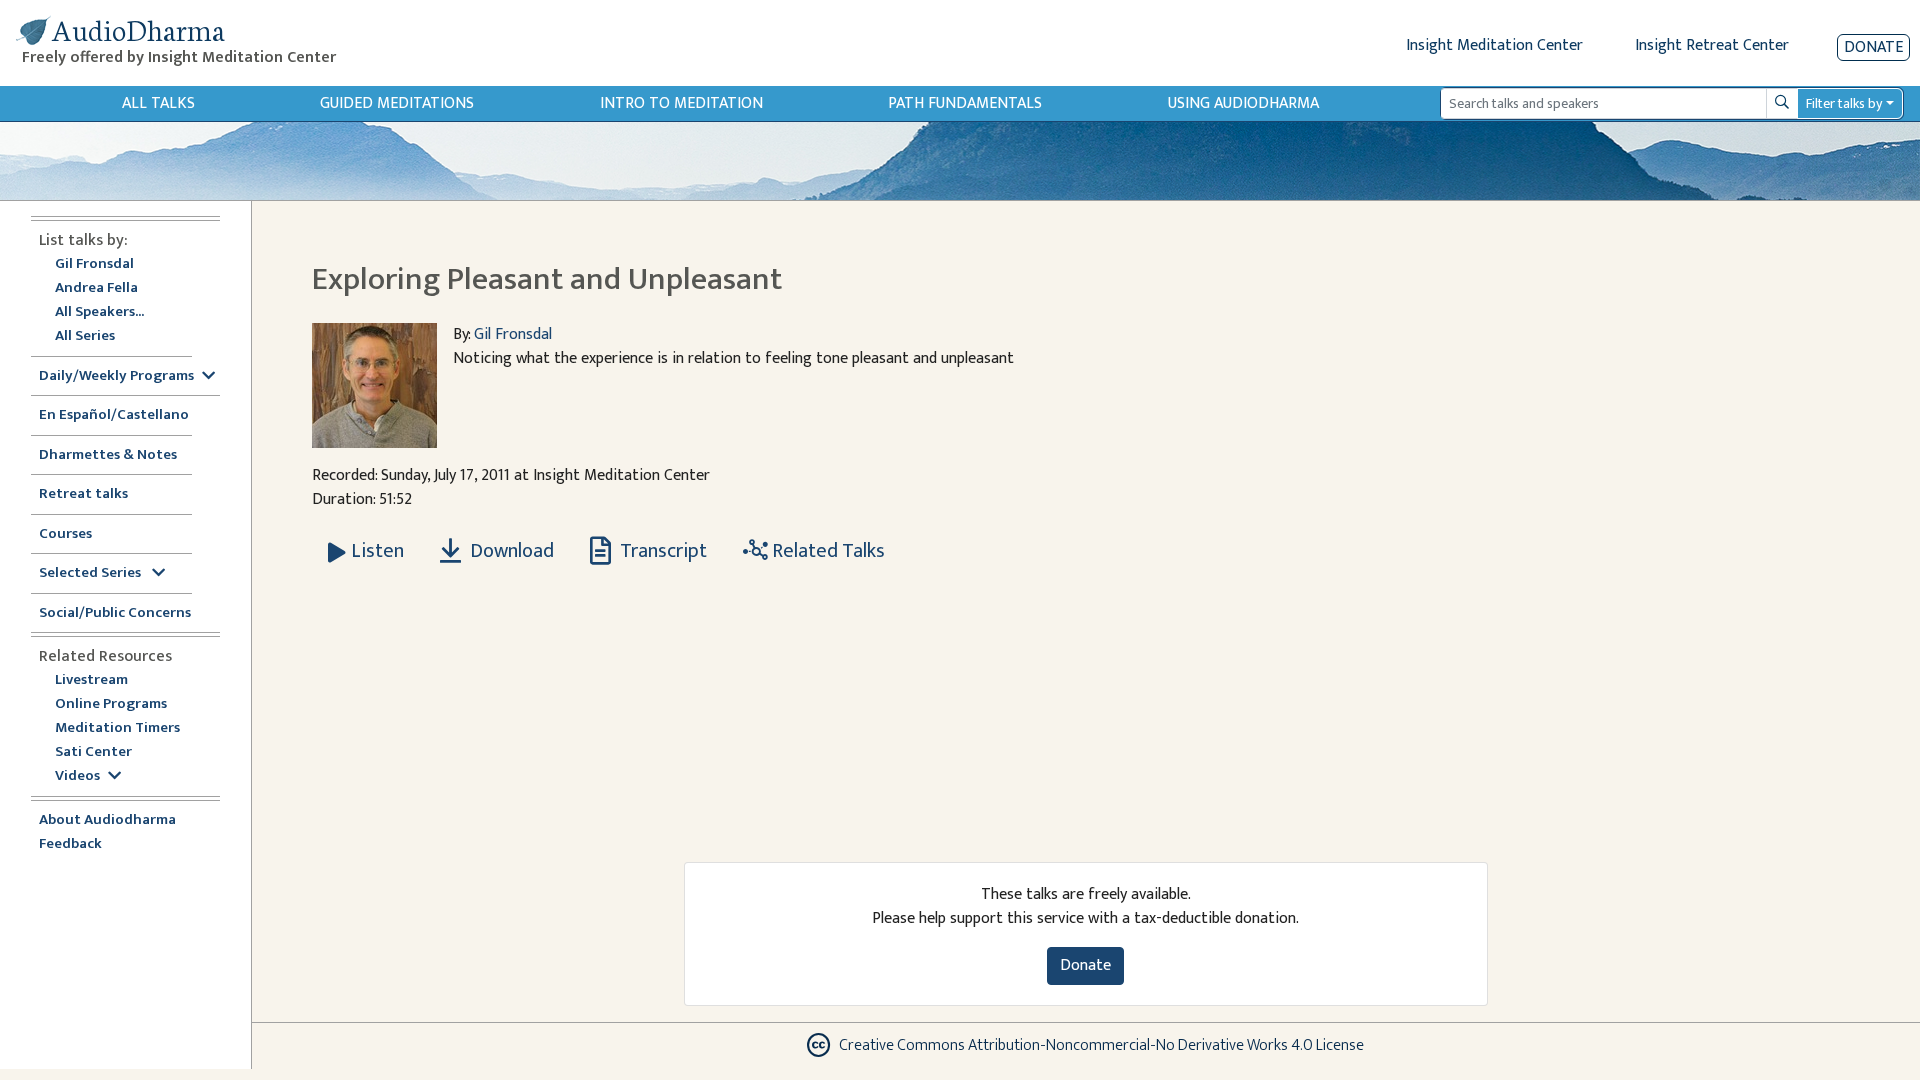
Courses (65, 534)
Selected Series (91, 573)
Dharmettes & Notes (108, 455)
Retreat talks (83, 494)
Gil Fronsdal (94, 264)
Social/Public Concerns (115, 613)
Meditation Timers (117, 728)
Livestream (91, 680)
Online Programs (111, 704)
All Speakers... (99, 312)
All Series (85, 336)
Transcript (661, 551)
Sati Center (93, 752)
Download (510, 551)
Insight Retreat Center (1712, 45)
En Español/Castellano (114, 415)
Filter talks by (1844, 103)
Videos (77, 776)
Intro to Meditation (681, 103)
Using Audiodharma (1243, 103)
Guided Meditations (397, 103)
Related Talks (826, 551)
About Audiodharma (107, 820)
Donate (1873, 47)
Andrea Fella (96, 288)
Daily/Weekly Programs (116, 376)
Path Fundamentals (965, 103)
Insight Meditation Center (1494, 45)
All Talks (158, 103)
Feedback (70, 844)
